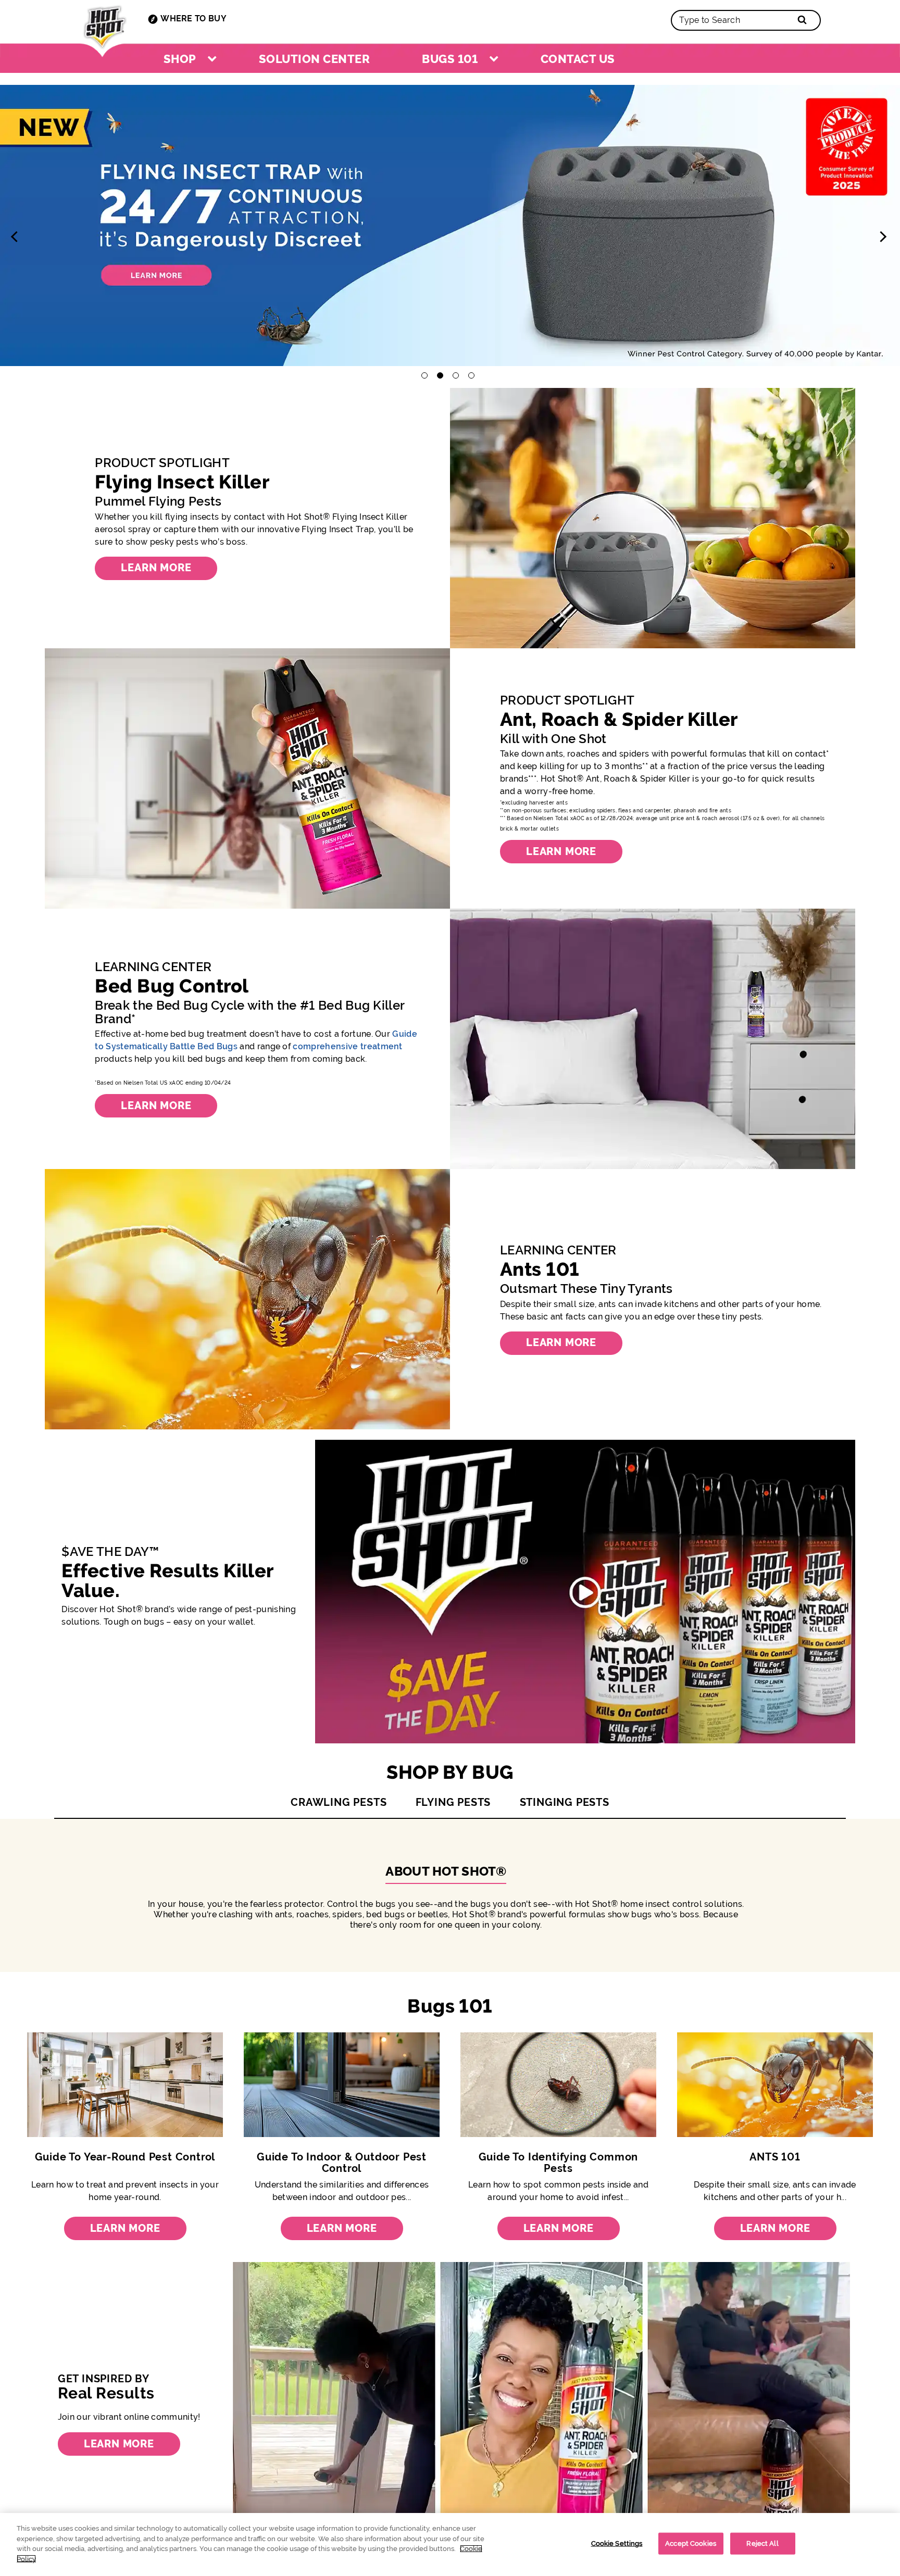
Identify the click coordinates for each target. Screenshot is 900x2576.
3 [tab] (456, 375)
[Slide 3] (450, 228)
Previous (18, 236)
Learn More (125, 2228)
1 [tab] (424, 375)
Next (882, 236)
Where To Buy (193, 18)
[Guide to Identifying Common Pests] (558, 2087)
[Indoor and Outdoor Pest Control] (342, 2087)
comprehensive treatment (347, 1046)
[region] (450, 2544)
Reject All (762, 2543)
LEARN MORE (156, 568)
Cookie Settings (617, 2543)
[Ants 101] (775, 2087)
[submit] (797, 19)
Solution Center (314, 59)
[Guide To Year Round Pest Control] (125, 2087)
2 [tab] (440, 375)
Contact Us (578, 59)
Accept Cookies (691, 2543)
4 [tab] (471, 375)
